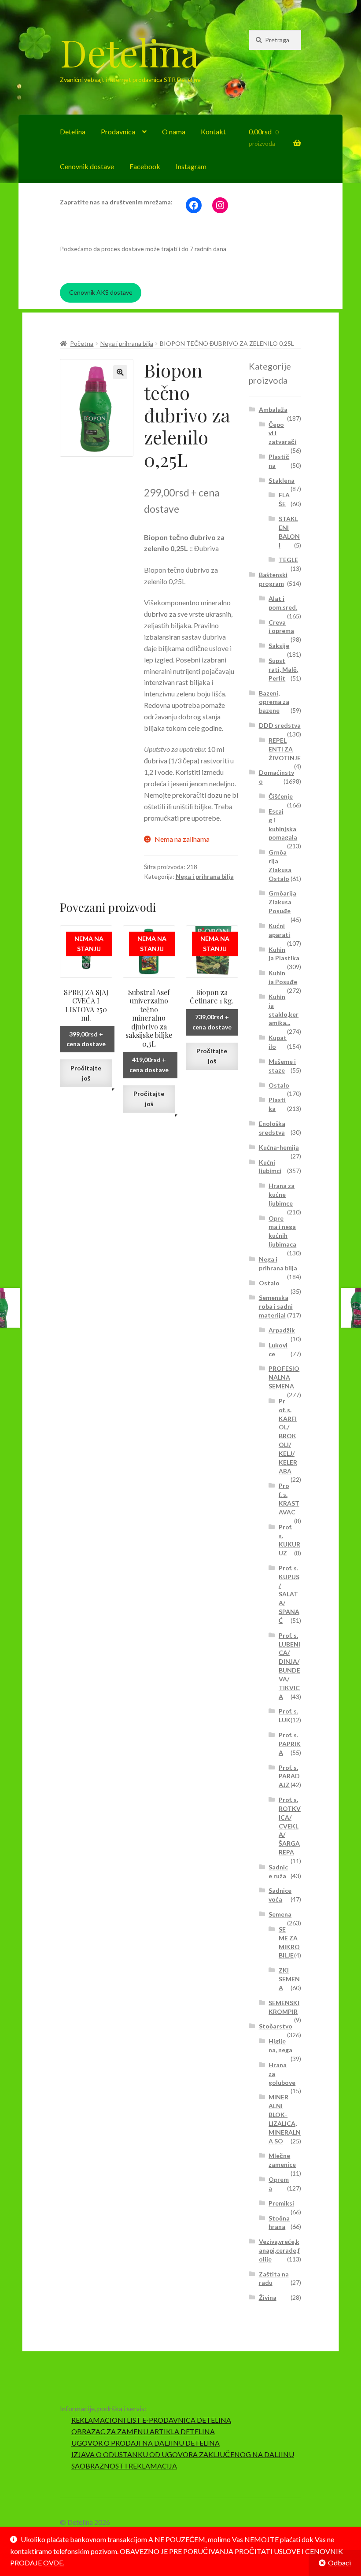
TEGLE (288, 560)
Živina (268, 2297)
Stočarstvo (276, 2026)
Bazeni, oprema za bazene (274, 702)
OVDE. (54, 2563)
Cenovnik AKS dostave (101, 292)
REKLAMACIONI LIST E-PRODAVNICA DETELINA (151, 2420)
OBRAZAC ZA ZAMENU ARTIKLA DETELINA (143, 2431)
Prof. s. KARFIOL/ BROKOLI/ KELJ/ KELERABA (288, 1436)
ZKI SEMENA (289, 1979)
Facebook (145, 166)
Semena (280, 1914)
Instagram (191, 166)
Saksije (279, 646)
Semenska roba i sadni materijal (276, 1306)
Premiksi (281, 2203)
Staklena (282, 480)
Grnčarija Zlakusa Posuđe (282, 902)
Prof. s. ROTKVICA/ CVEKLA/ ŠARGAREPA (290, 1826)
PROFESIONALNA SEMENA (284, 1377)
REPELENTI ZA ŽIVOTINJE (285, 749)
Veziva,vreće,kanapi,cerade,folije (279, 2250)
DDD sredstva (280, 725)
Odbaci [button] (339, 2563)
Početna (82, 343)
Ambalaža (273, 409)
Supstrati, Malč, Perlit (283, 669)
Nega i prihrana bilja (127, 343)
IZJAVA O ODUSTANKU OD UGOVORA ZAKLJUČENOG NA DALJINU (183, 2454)
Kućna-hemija (279, 1147)
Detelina (129, 52)
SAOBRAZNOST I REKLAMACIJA (124, 2466)
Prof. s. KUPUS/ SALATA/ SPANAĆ (289, 1594)
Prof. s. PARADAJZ (289, 1776)
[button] (120, 372)
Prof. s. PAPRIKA (290, 1744)
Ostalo (279, 1085)
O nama (174, 131)
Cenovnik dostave (87, 166)
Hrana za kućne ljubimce (282, 1194)
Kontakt (213, 131)
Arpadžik (282, 1330)
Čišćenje (281, 796)
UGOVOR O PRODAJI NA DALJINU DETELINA (146, 2443)
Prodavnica (118, 131)
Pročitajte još (86, 1073)
